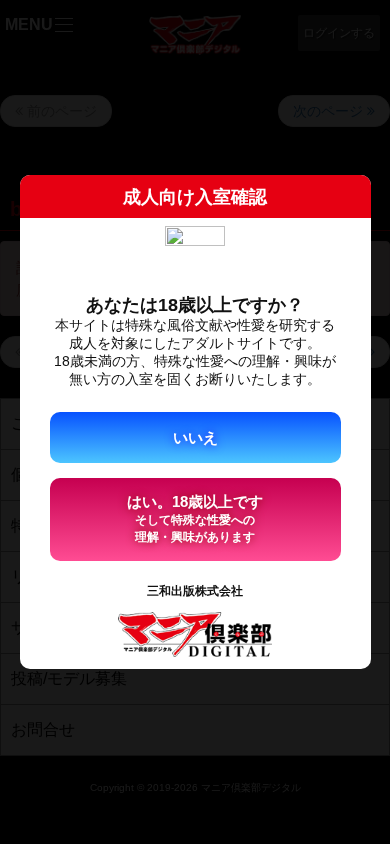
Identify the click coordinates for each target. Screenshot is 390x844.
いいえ (195, 437)
